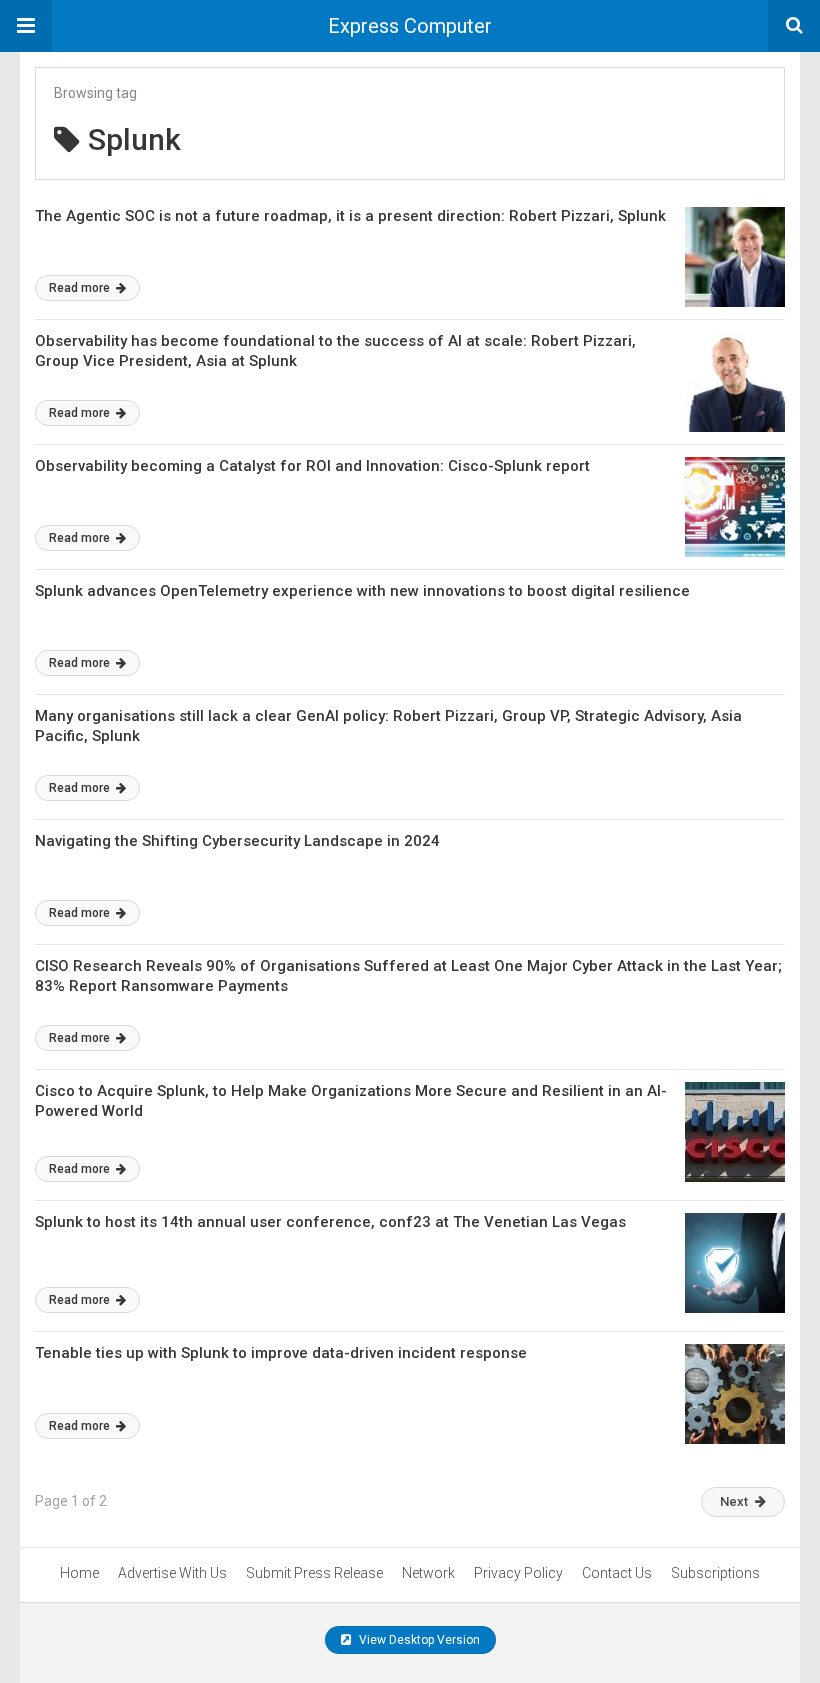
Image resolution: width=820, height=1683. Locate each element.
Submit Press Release (314, 1573)
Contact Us (617, 1573)
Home (79, 1573)
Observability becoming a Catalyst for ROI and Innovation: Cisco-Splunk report (312, 466)
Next (734, 1501)
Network (428, 1573)
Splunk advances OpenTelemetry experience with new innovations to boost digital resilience (362, 591)
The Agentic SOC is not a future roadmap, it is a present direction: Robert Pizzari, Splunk (350, 216)
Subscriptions (715, 1573)
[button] (26, 26)
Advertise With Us (172, 1573)
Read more (81, 288)
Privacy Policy (518, 1573)
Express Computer (410, 26)
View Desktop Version (418, 1640)
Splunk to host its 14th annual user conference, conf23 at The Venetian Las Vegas (330, 1222)
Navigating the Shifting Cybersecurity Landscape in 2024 (237, 841)
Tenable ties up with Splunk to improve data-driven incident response (281, 1353)
